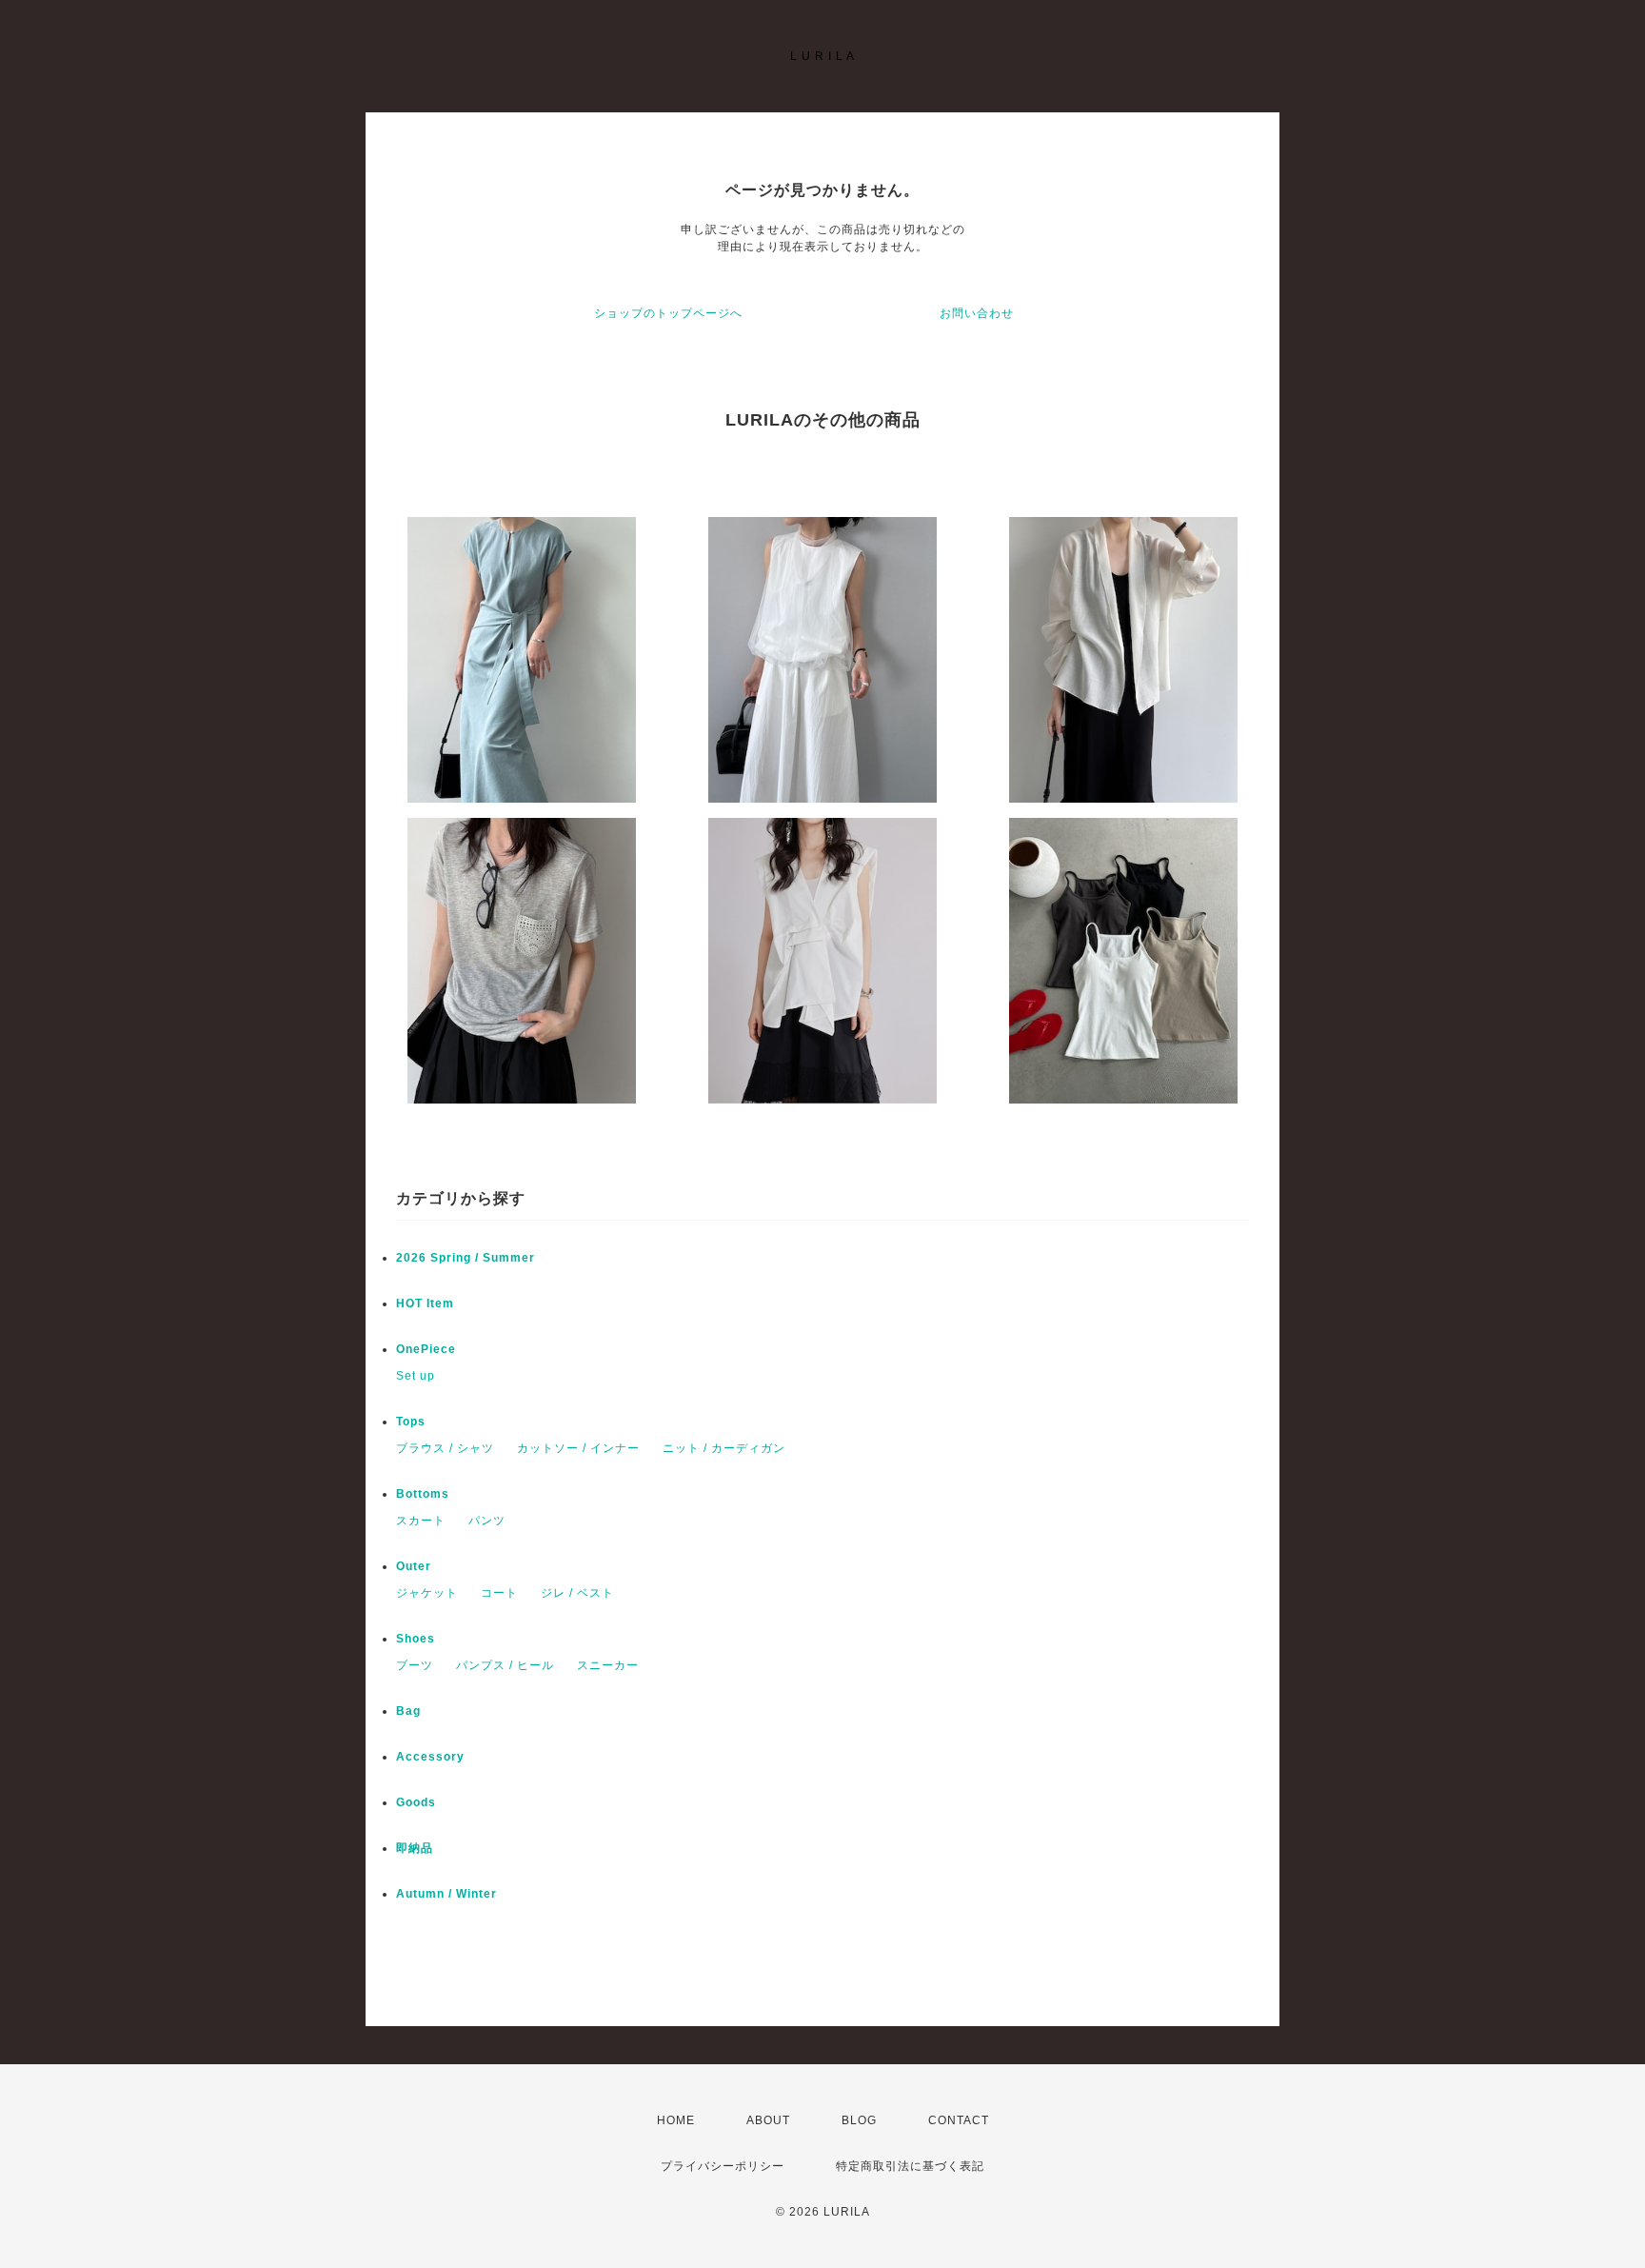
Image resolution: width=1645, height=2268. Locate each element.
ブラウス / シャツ (445, 1448)
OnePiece (432, 1349)
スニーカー (608, 1665)
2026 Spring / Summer (466, 1258)
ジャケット (427, 1593)
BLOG (859, 2120)
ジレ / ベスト (577, 1593)
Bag (408, 1711)
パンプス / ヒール (505, 1665)
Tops (411, 1422)
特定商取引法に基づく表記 (910, 2166)
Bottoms (429, 1494)
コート (499, 1593)
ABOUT (768, 2120)
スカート (421, 1521)
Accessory (430, 1757)
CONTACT (959, 2120)
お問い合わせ (977, 313)
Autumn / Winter (446, 1894)
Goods (416, 1802)
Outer (414, 1566)
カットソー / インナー (578, 1448)
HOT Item (425, 1303)
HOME (676, 2120)
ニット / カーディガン (724, 1448)
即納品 (415, 1848)
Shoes (416, 1639)
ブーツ (415, 1665)
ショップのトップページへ (668, 313)
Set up (416, 1376)
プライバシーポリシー (723, 2166)
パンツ (487, 1521)
